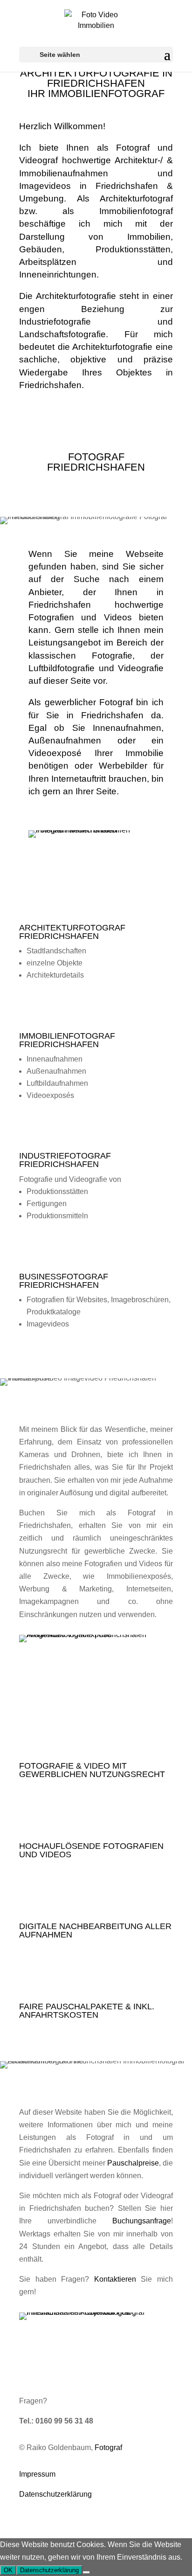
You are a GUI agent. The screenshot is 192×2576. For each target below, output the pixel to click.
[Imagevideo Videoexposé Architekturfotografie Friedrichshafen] (96, 1635)
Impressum (37, 2474)
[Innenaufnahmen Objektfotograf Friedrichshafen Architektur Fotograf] (96, 2312)
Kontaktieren (115, 2279)
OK (8, 2570)
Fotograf (108, 2448)
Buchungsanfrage (142, 2221)
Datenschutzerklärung (55, 2494)
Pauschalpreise (133, 2163)
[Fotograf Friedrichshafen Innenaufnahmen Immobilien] (96, 830)
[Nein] (86, 2572)
